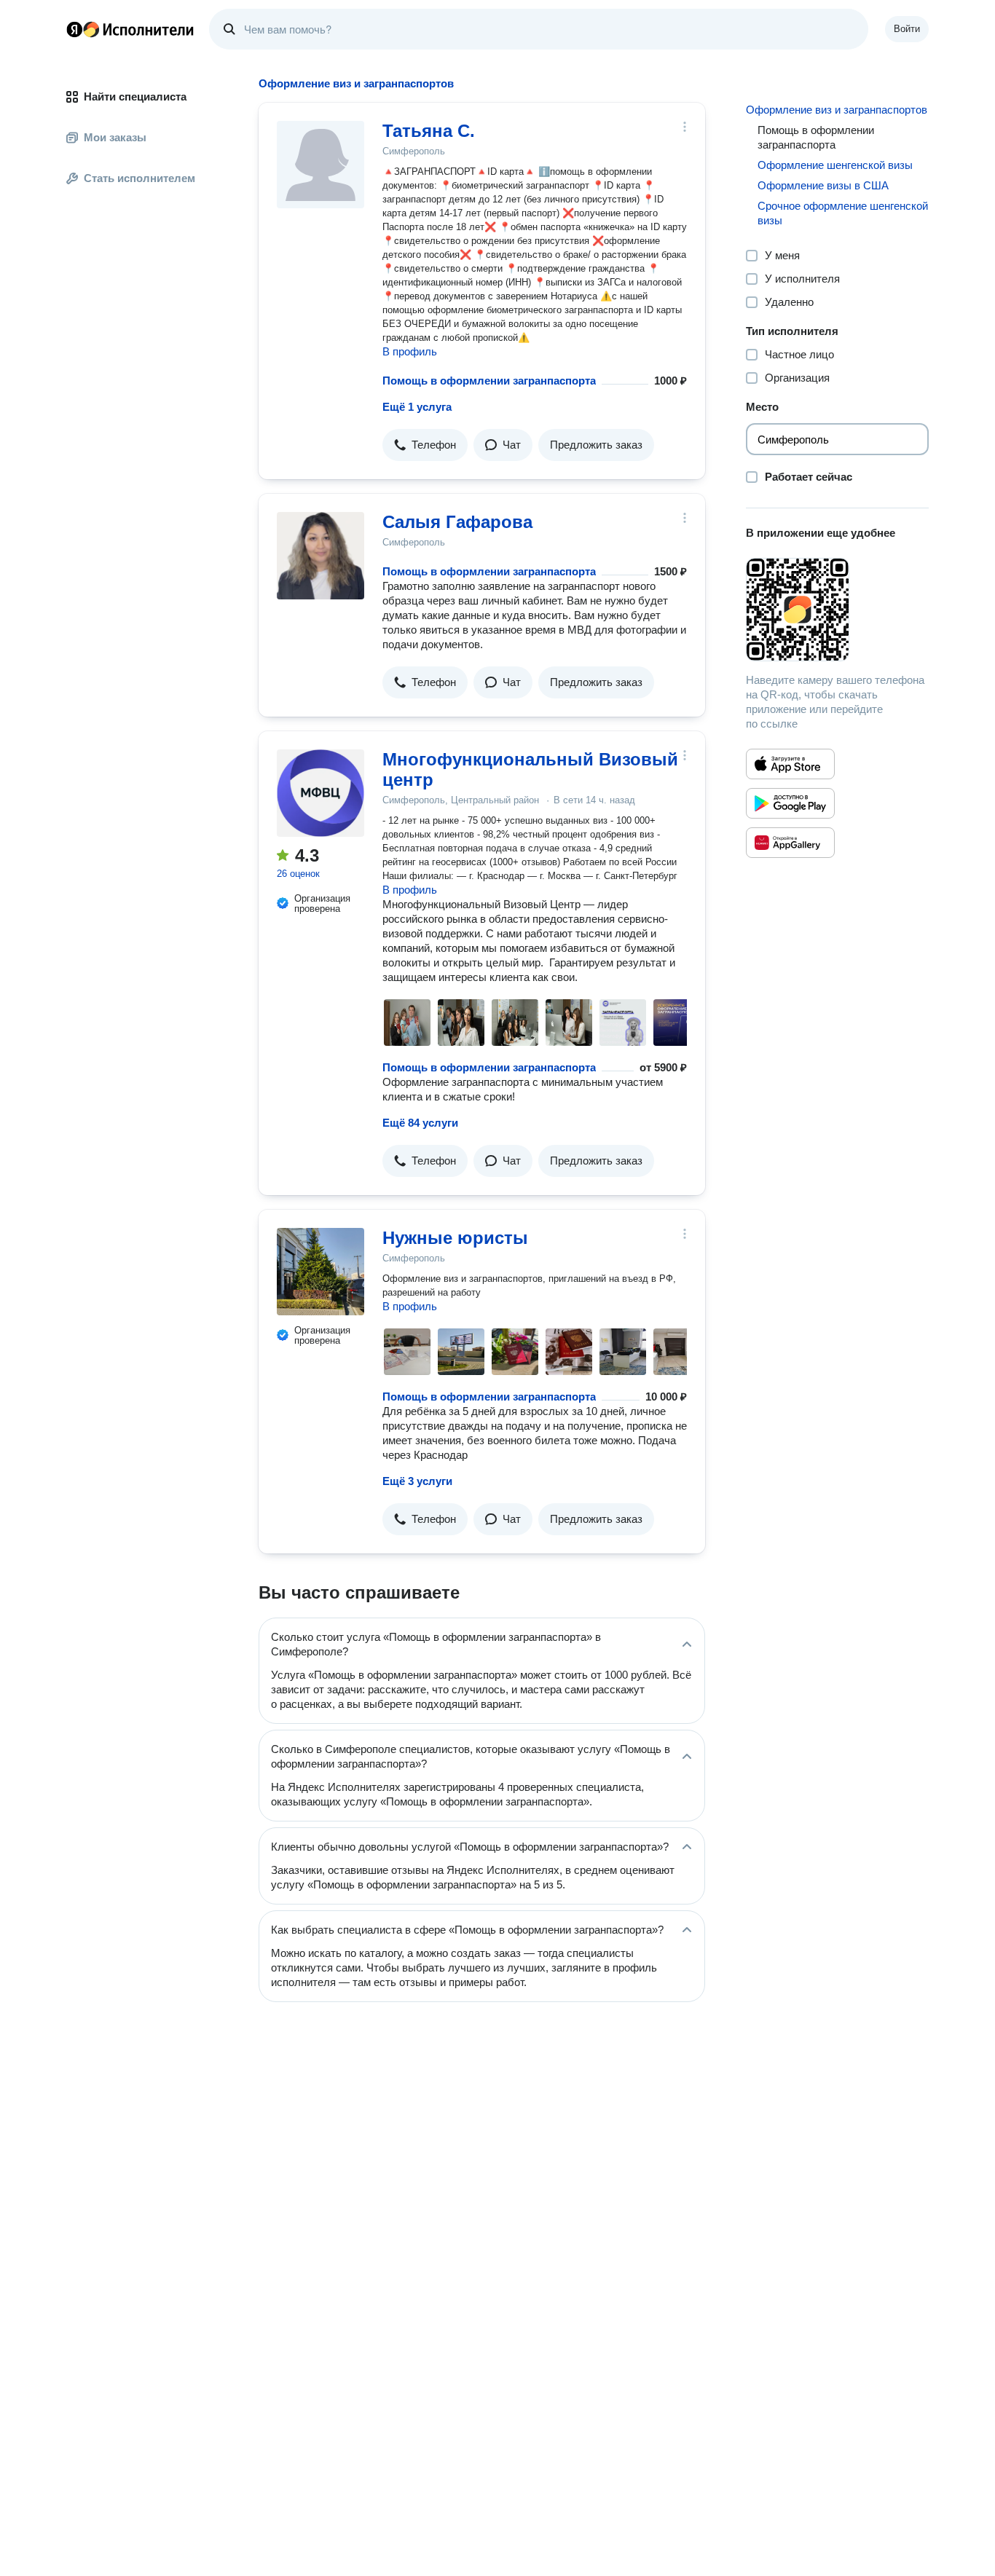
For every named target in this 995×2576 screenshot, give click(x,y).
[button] (425, 445)
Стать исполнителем (139, 178)
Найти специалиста (135, 96)
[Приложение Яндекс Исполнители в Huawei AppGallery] (790, 843)
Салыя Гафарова (457, 522)
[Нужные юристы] (320, 1272)
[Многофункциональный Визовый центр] (320, 793)
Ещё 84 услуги (420, 1123)
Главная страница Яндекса (74, 29)
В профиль (410, 351)
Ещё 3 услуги (417, 1481)
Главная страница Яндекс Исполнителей (130, 29)
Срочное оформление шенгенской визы (843, 213)
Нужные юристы (455, 1238)
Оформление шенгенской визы (835, 165)
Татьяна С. (429, 131)
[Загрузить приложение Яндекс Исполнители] (837, 610)
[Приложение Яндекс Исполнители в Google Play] (790, 803)
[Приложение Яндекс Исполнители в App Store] (790, 764)
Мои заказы (115, 137)
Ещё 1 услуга (417, 407)
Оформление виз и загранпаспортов (837, 110)
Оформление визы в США (823, 185)
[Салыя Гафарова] (320, 556)
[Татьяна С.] (320, 165)
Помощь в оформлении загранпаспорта (489, 381)
